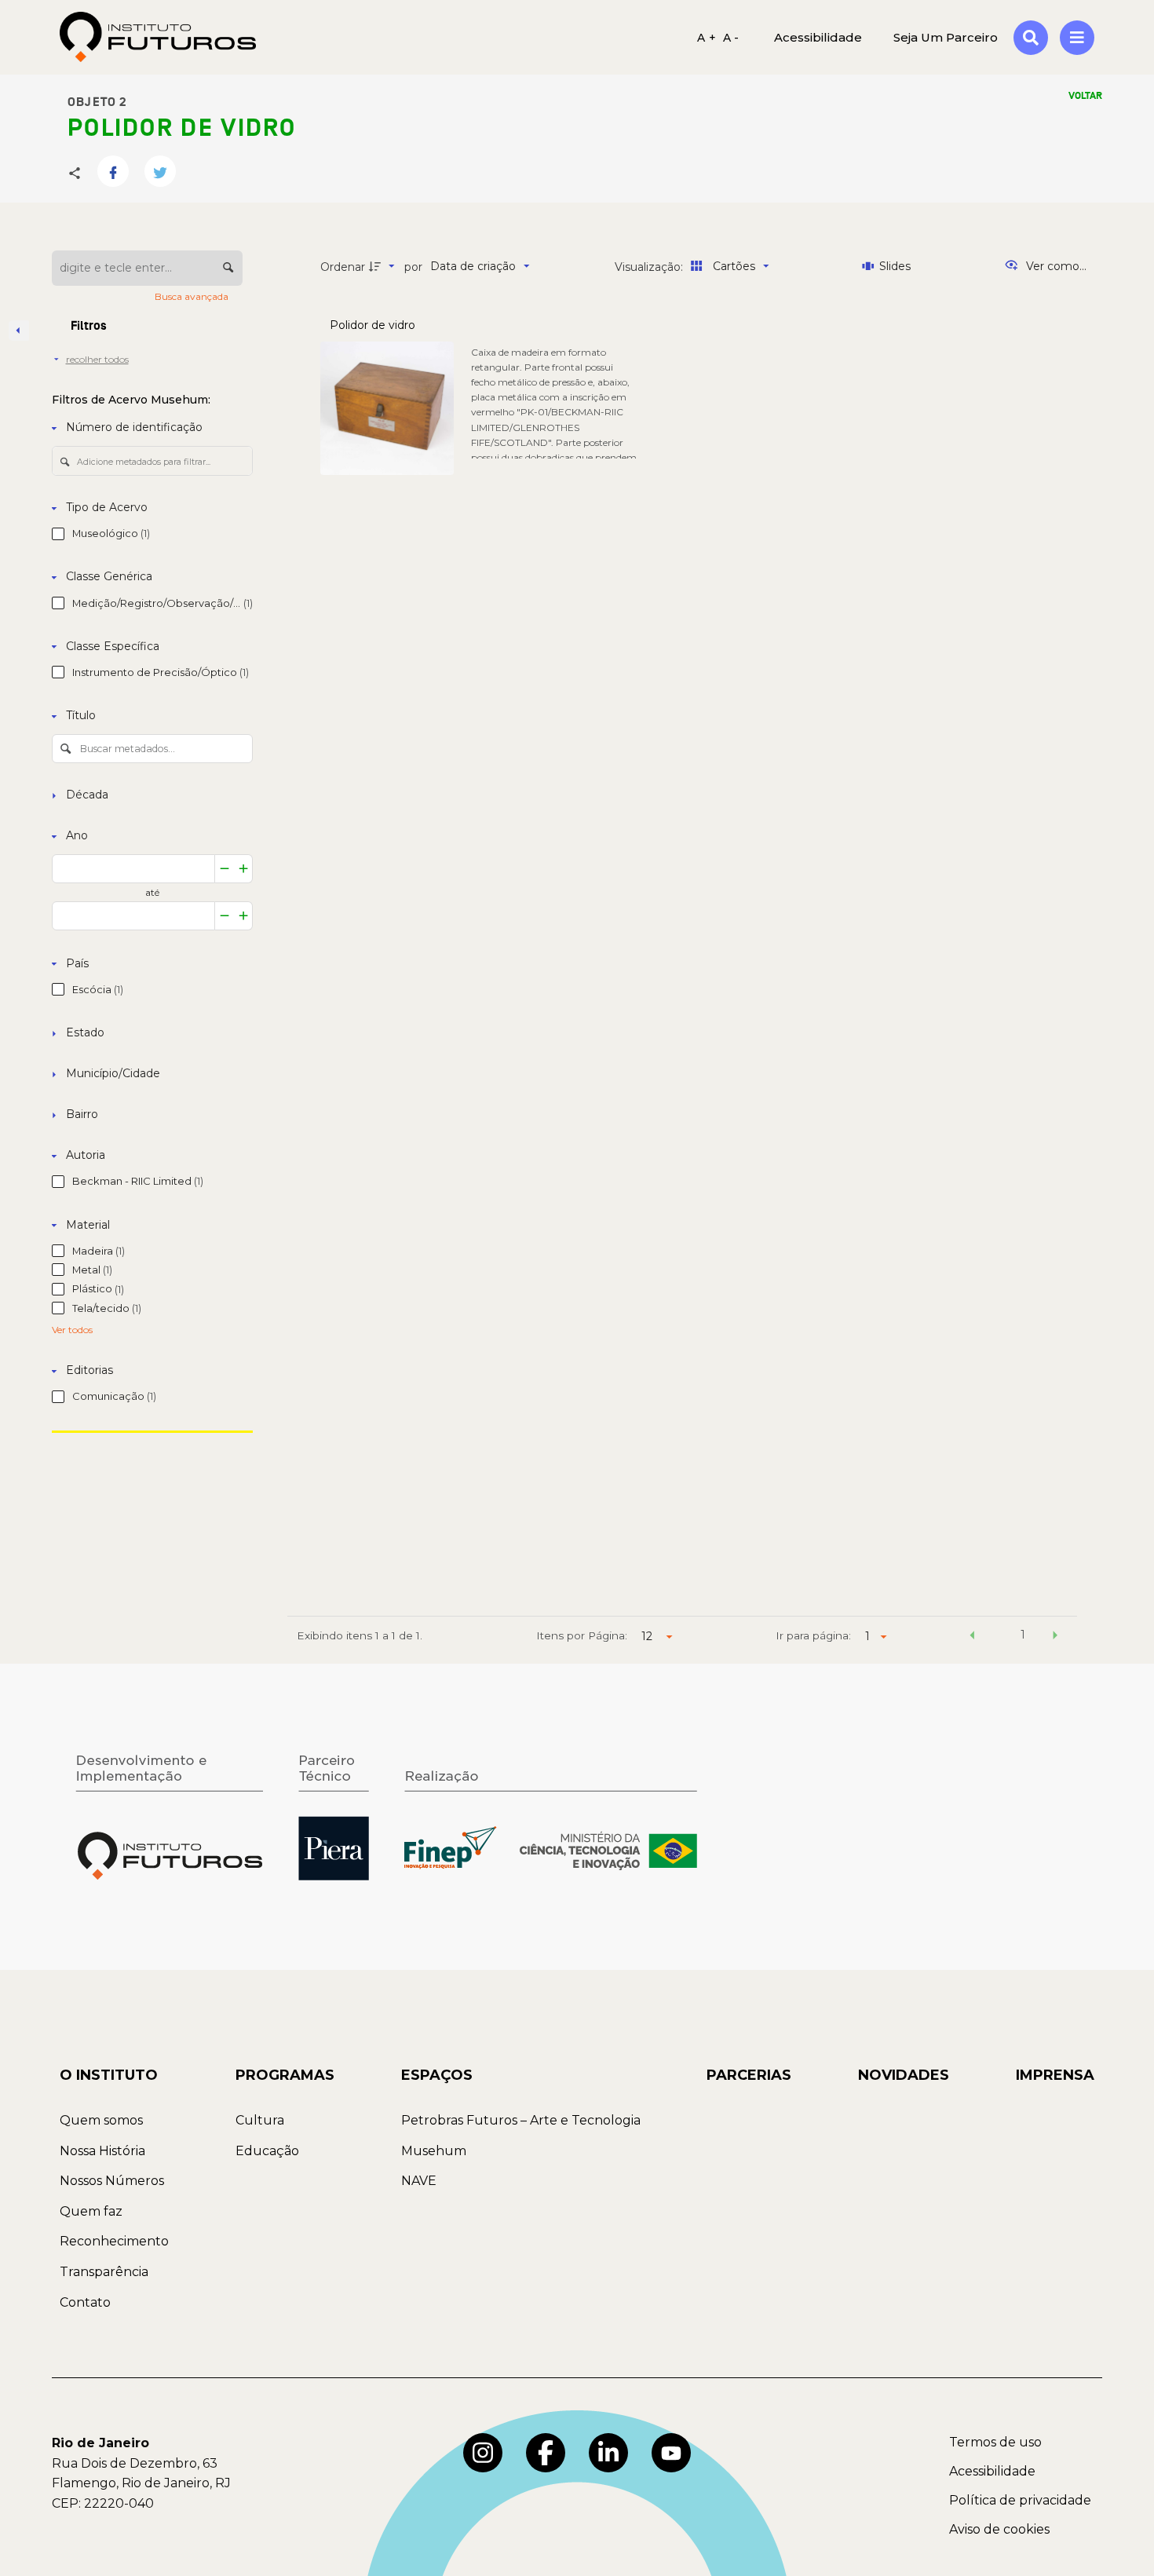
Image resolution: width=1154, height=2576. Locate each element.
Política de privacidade (1020, 2500)
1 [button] (1023, 1635)
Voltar (1085, 96)
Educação (267, 2151)
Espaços (437, 2075)
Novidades (904, 2075)
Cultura (260, 2120)
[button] (972, 1637)
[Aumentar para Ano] (244, 869)
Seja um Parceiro (946, 37)
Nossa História (102, 2151)
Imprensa (1055, 2075)
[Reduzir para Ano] (225, 869)
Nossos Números (112, 2181)
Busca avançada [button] (193, 296)
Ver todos (72, 1330)
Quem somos (101, 2120)
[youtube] (671, 2453)
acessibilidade (818, 37)
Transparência (104, 2272)
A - (731, 37)
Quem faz (91, 2211)
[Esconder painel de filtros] (19, 331)
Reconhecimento (114, 2241)
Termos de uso (995, 2442)
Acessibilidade (992, 2471)
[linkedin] (608, 2453)
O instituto (109, 2075)
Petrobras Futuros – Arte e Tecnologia (521, 2120)
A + (707, 37)
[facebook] (546, 2453)
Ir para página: (813, 1635)
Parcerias (749, 2075)
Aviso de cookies (999, 2529)
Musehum (434, 2151)
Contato (85, 2302)
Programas (285, 2075)
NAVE (419, 2181)
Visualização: (650, 267)
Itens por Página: (582, 1635)
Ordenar (343, 267)
